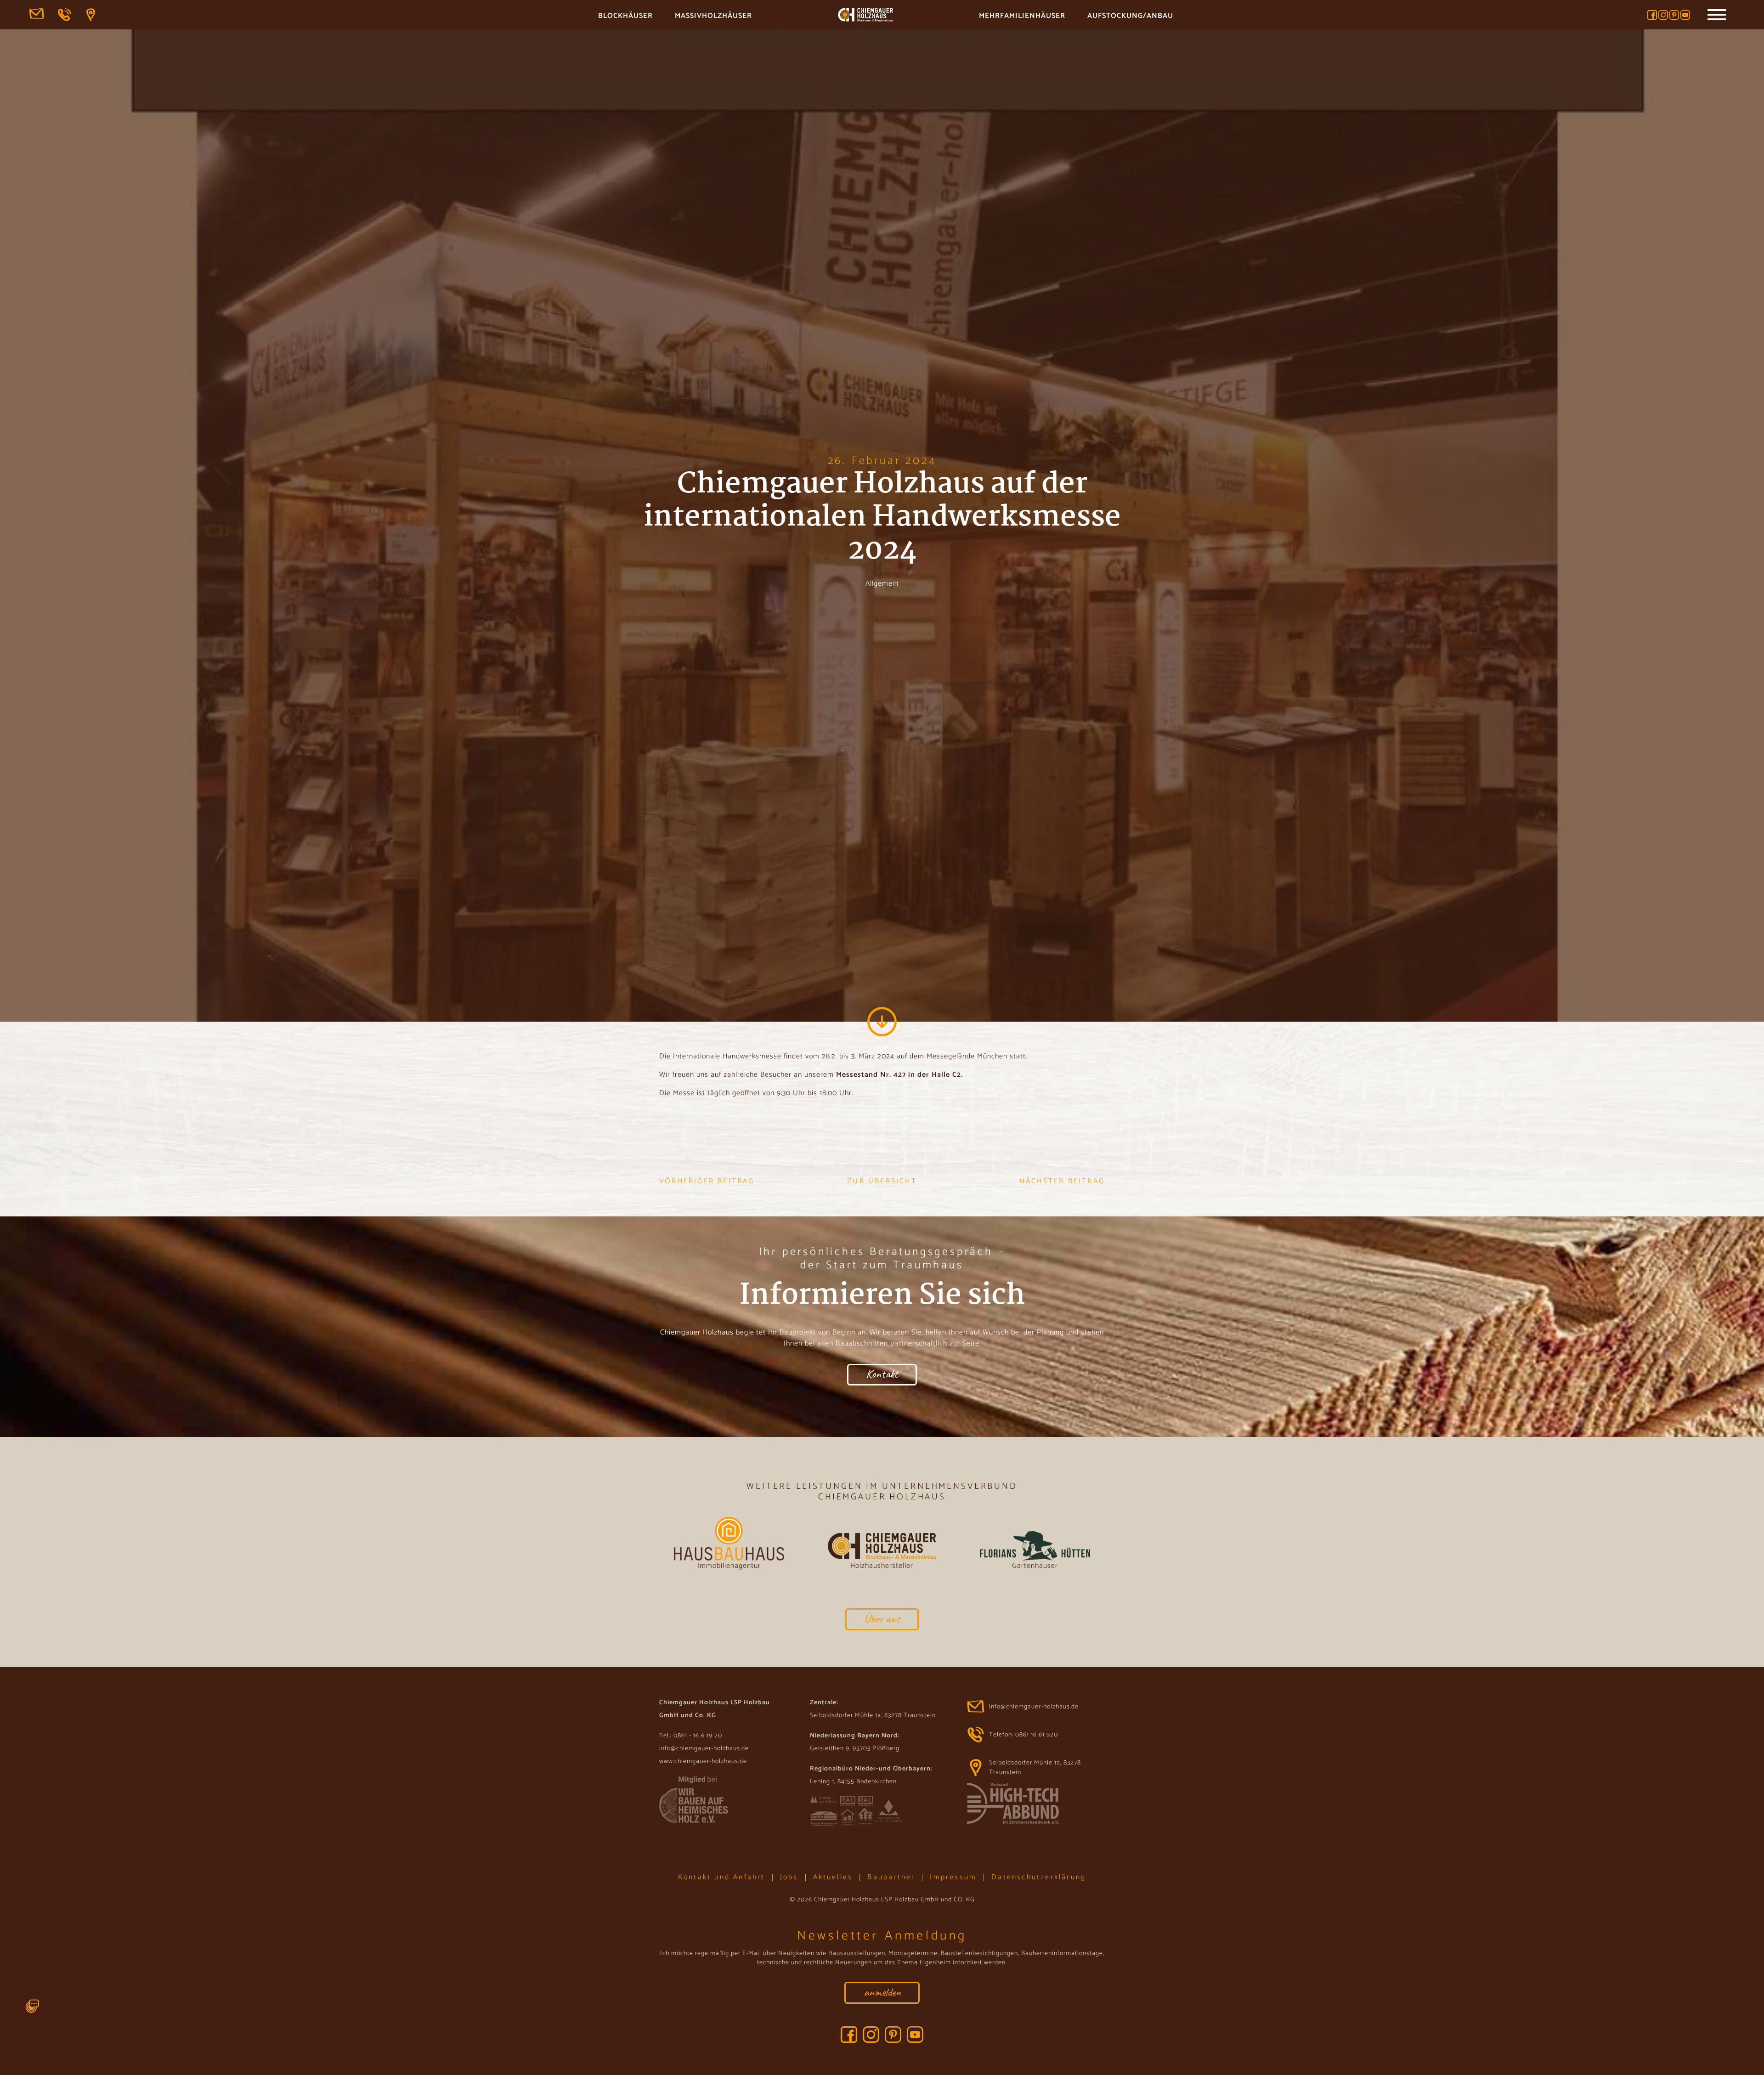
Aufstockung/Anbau (1130, 16)
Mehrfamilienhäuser (1022, 16)
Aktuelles (833, 1877)
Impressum (953, 1877)
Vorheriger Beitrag (707, 1182)
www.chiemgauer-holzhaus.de (703, 1761)
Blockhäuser (625, 16)
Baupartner (891, 1877)
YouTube (1685, 15)
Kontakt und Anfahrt (722, 1877)
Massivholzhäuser (713, 16)
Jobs (789, 1877)
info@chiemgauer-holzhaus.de (37, 15)
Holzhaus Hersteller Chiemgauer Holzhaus (865, 16)
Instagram (1663, 15)
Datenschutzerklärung (1039, 1877)
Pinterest (1674, 15)
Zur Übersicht (882, 1182)
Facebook (1652, 15)
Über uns (882, 1619)
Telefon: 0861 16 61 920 (65, 15)
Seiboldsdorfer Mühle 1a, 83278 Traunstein (94, 15)
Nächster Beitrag (1062, 1182)
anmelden (882, 1992)
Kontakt (882, 1374)
